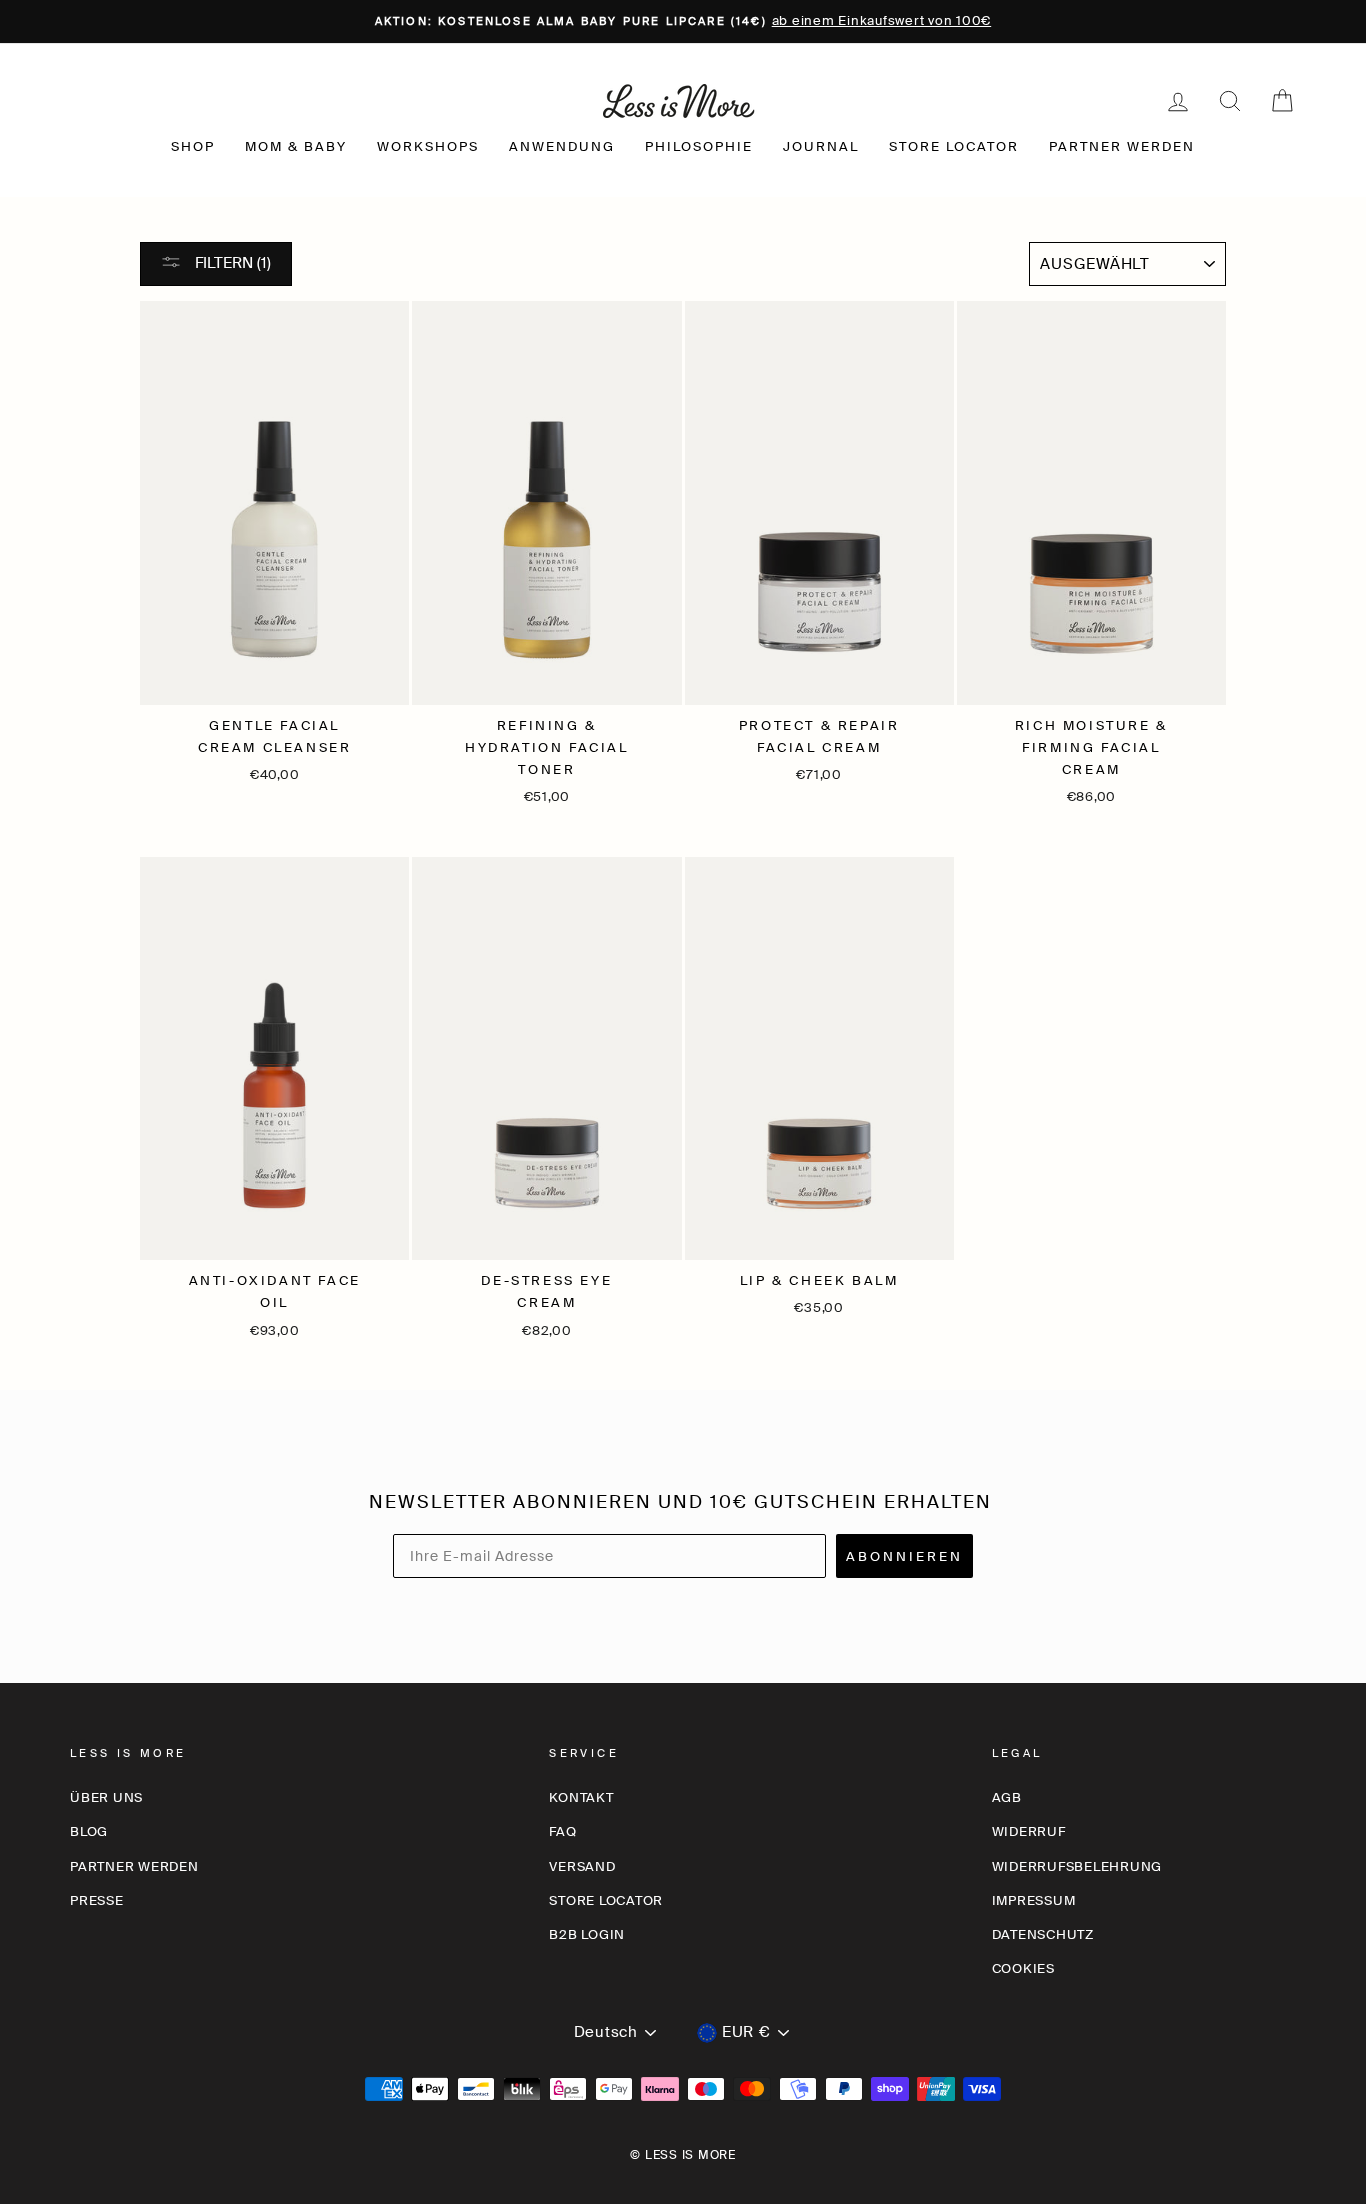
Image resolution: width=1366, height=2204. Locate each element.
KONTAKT (581, 1797)
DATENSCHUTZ (1043, 1934)
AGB (1007, 1797)
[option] (683, 21)
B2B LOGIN (587, 1934)
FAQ (562, 1831)
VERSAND (582, 1866)
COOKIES (1023, 1968)
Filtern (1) (231, 263)
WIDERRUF (1029, 1831)
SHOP (193, 146)
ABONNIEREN (904, 1556)
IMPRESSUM (1034, 1900)
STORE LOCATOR (954, 146)
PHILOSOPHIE (699, 146)
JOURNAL (821, 146)
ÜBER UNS (106, 1797)
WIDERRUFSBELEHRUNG (1077, 1866)
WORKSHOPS (428, 146)
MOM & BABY (296, 146)
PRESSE (97, 1900)
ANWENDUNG (562, 146)
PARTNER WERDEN (1122, 146)
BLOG (89, 1831)
